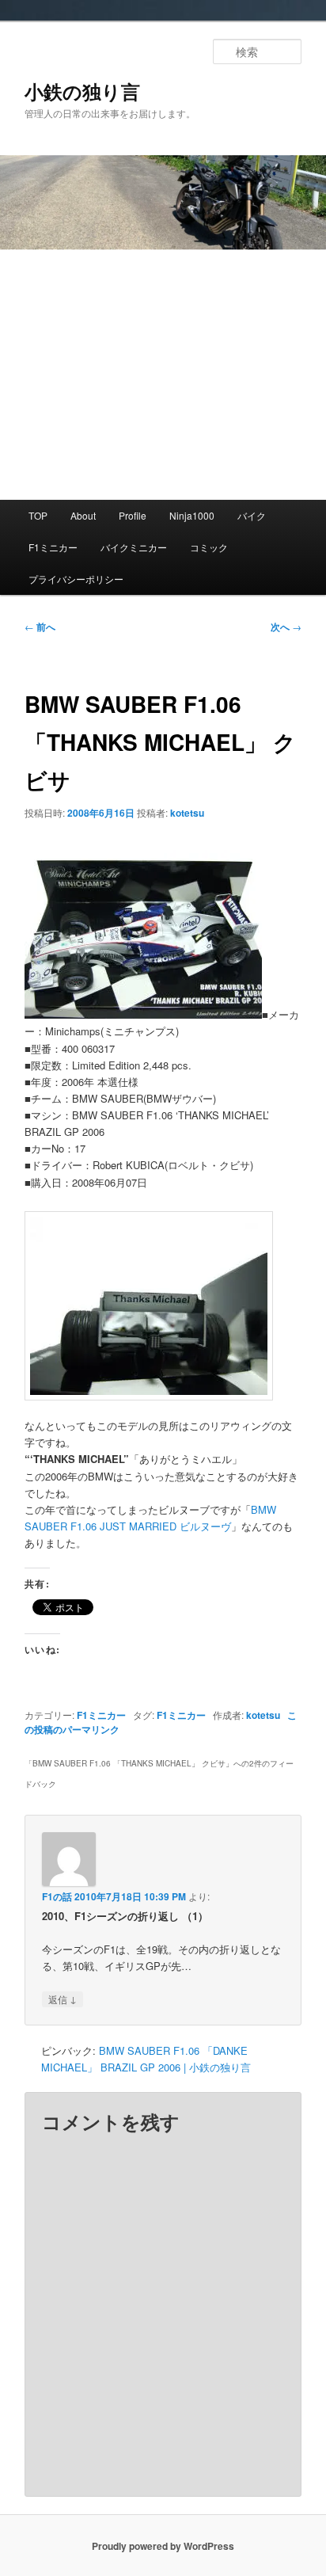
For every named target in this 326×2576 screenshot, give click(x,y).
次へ (286, 627)
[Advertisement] (163, 375)
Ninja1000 (192, 515)
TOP (38, 515)
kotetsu (187, 813)
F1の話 (57, 1896)
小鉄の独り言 (82, 91)
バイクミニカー (134, 547)
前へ (40, 627)
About (83, 515)
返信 (63, 1999)
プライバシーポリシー (76, 579)
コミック (209, 547)
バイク (252, 515)
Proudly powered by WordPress (163, 2546)
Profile (133, 515)
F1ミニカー (53, 547)
